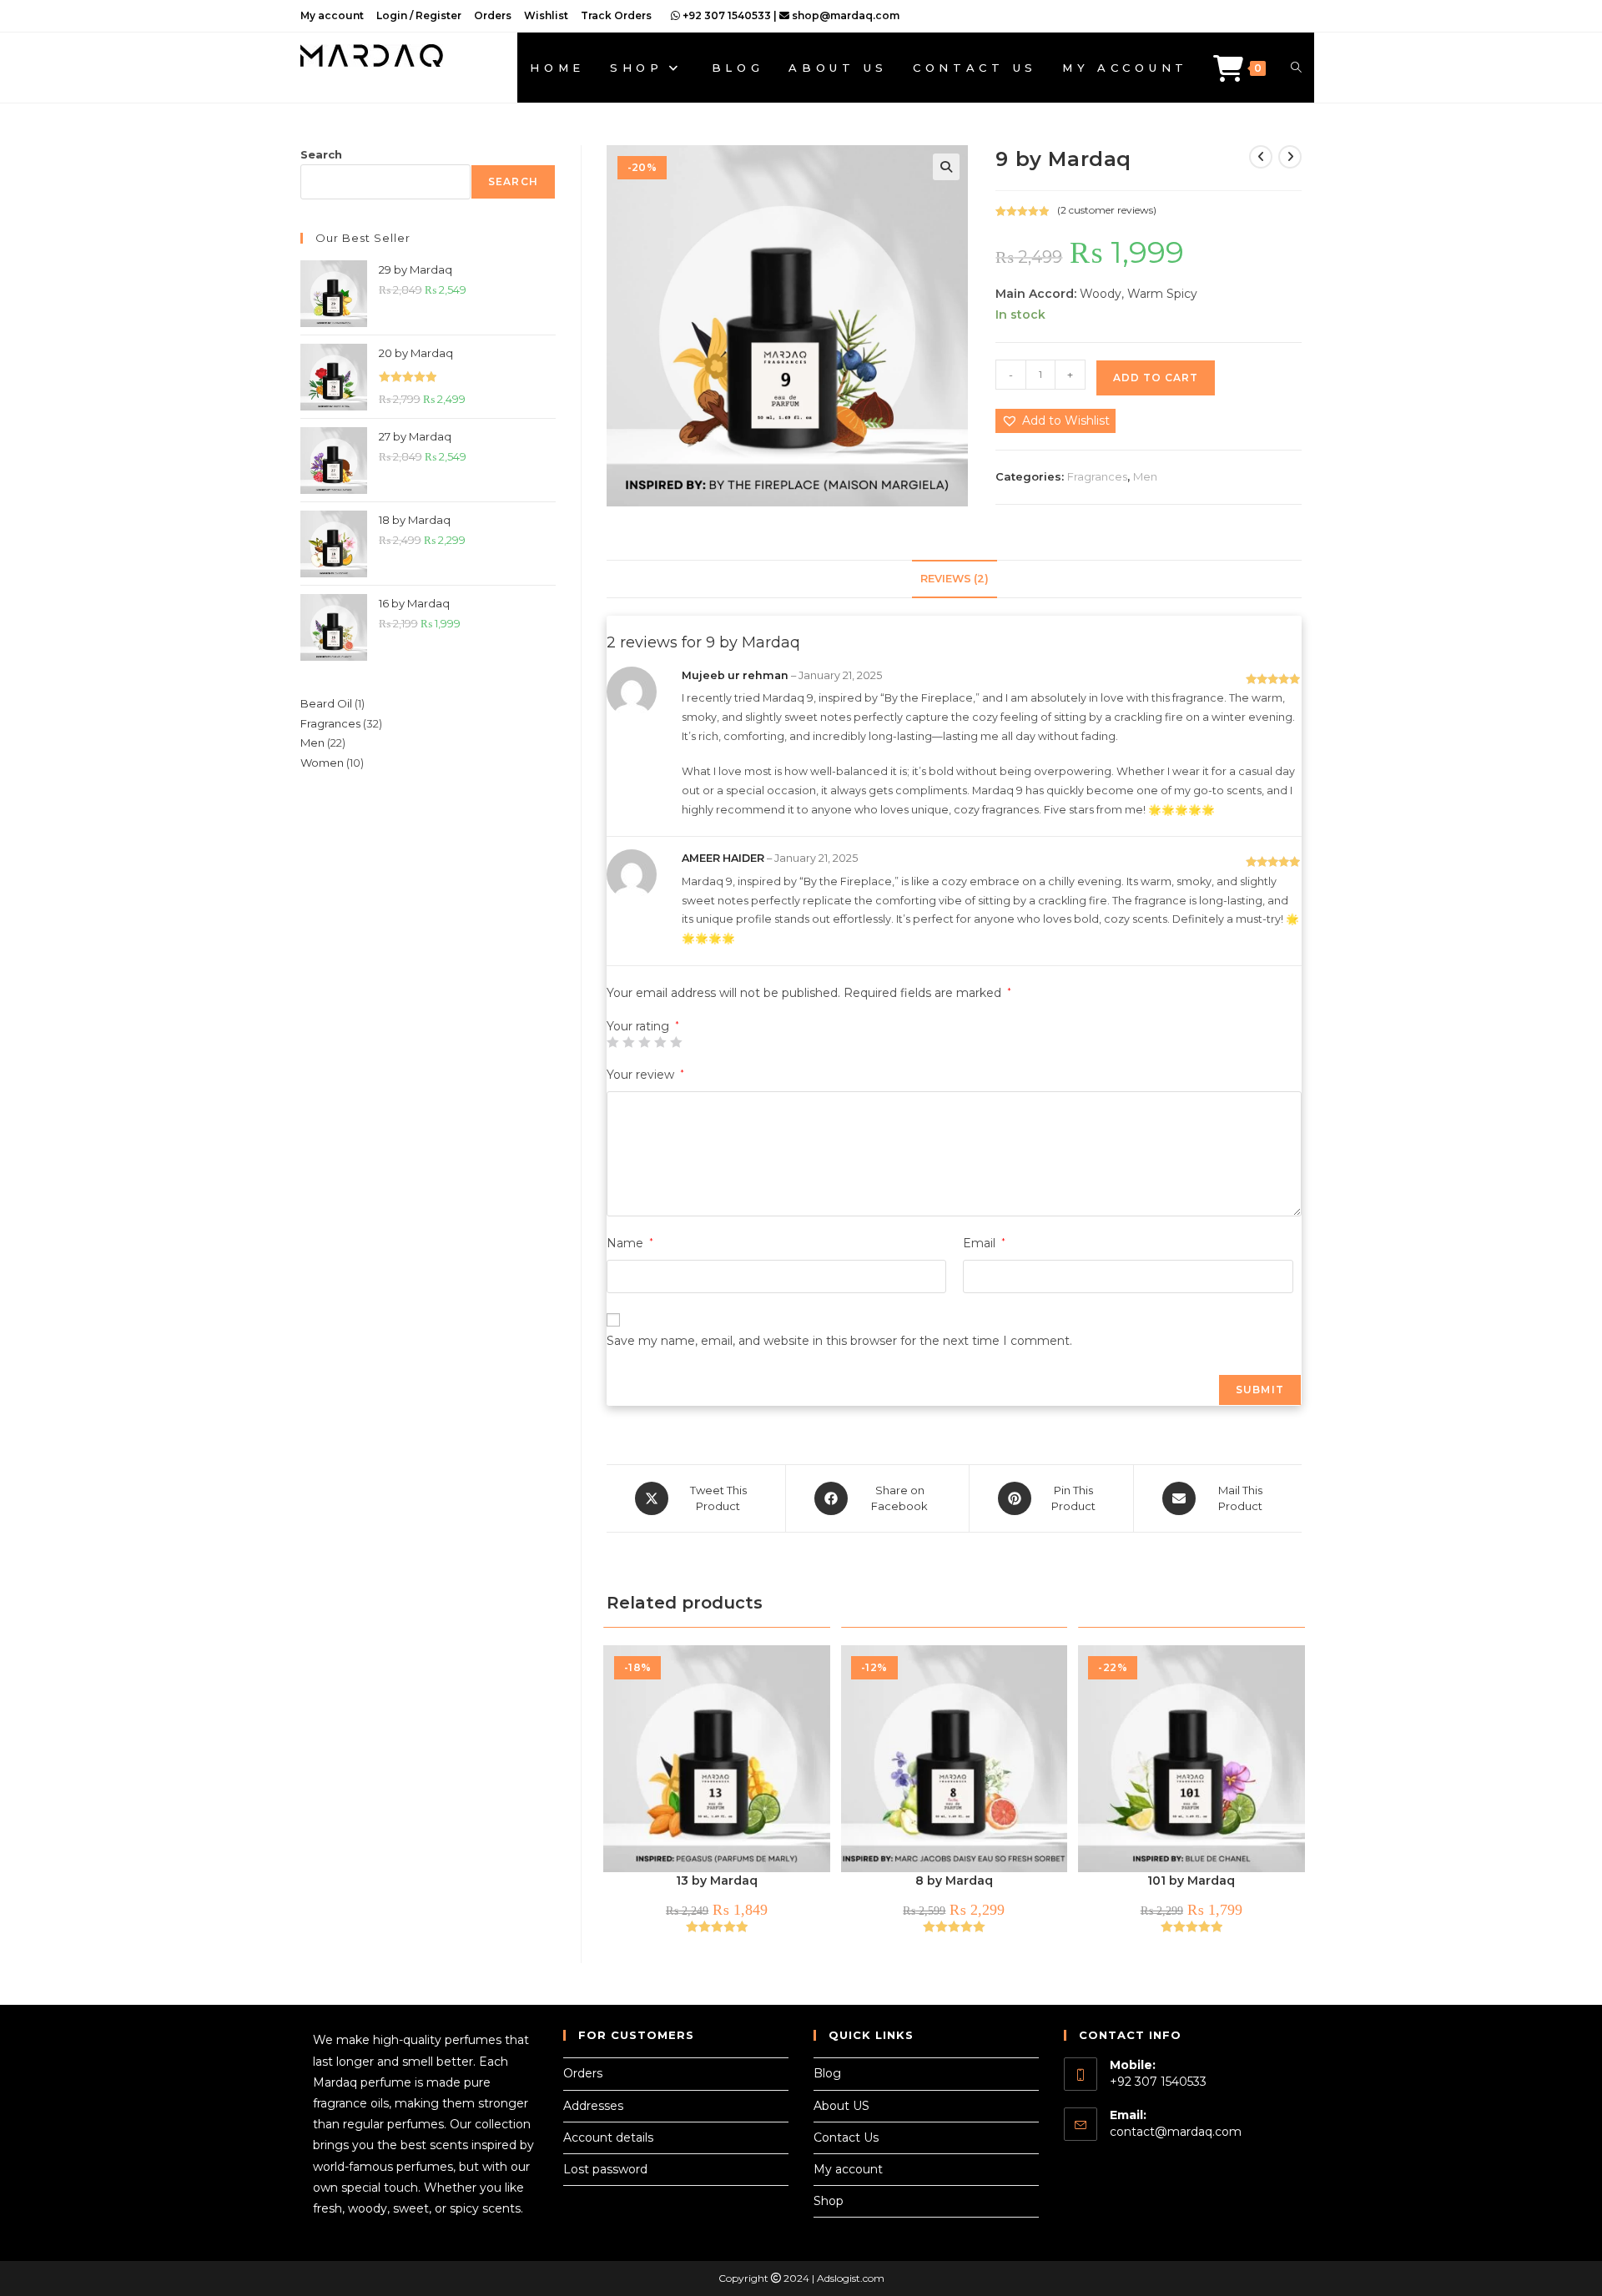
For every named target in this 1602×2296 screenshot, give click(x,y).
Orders (493, 15)
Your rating (643, 1026)
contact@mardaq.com (1176, 2132)
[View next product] (1290, 157)
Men (1145, 476)
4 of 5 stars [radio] (660, 1042)
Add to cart (1156, 378)
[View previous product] (1261, 157)
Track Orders (616, 15)
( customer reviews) (1107, 210)
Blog (827, 2073)
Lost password (605, 2169)
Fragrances (1097, 476)
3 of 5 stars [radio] (644, 1042)
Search (321, 154)
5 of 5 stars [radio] (676, 1042)
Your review (645, 1075)
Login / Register (419, 15)
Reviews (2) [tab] (955, 579)
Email (984, 1243)
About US (841, 2106)
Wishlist (546, 15)
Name (630, 1243)
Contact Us (846, 2137)
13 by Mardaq (717, 1881)
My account (332, 15)
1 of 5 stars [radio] (612, 1042)
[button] (946, 167)
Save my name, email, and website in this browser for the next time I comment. (839, 1341)
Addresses (593, 2106)
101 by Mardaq (1191, 1881)
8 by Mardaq (954, 1881)
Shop (829, 2201)
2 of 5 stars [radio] (628, 1042)
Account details (608, 2137)
